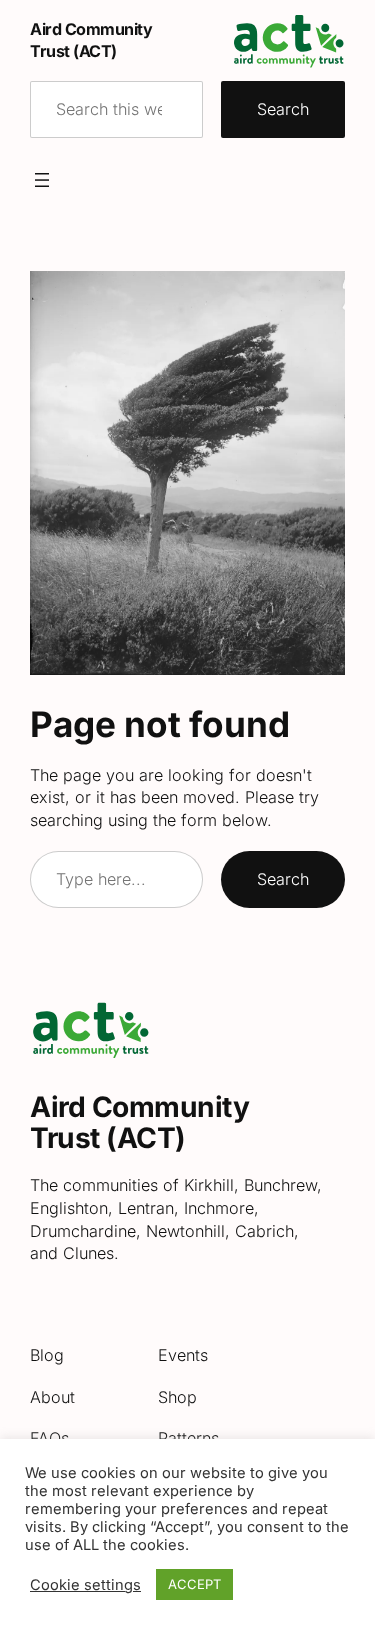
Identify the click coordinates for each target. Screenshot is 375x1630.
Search (283, 109)
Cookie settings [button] (85, 1585)
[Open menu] (42, 180)
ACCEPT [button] (194, 1584)
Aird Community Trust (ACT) (139, 1123)
